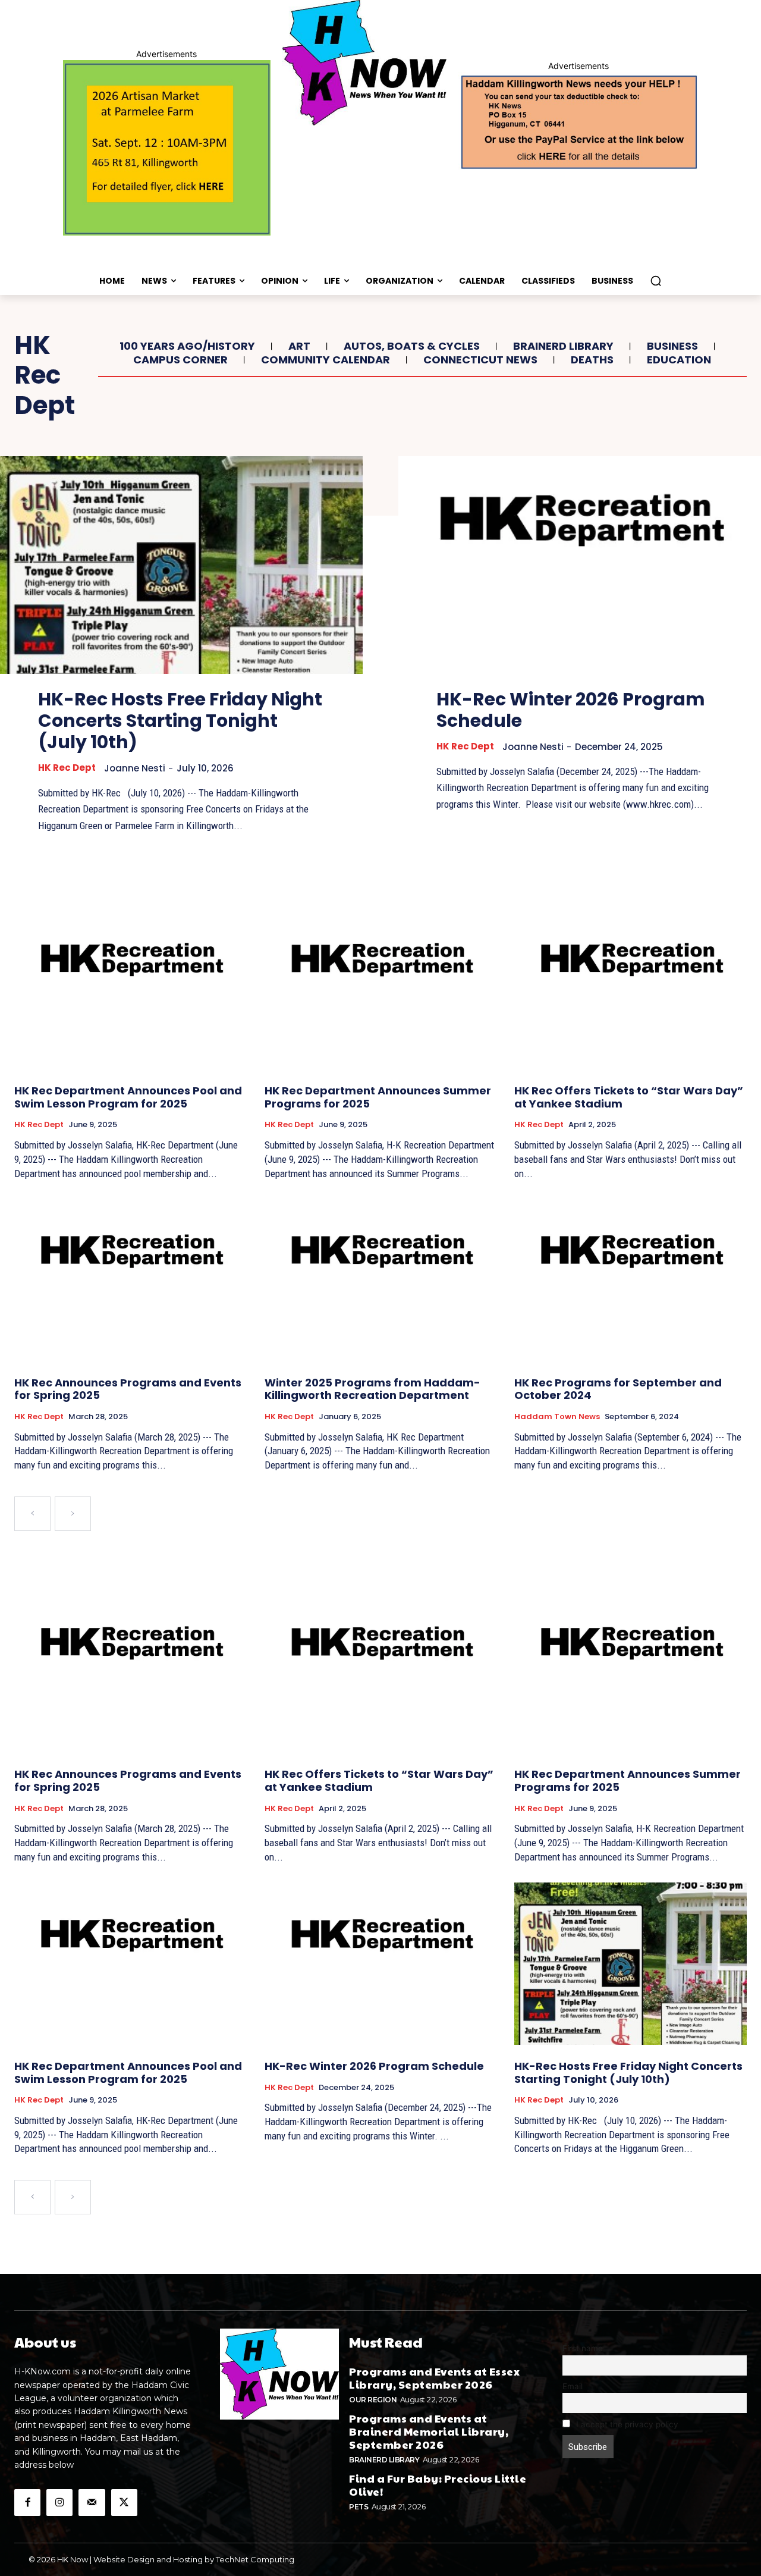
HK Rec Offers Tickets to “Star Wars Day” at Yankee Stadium (629, 1097)
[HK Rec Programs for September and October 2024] (631, 1280)
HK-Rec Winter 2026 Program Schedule (571, 710)
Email (573, 2386)
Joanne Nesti (135, 768)
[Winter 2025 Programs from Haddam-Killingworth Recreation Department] (381, 1280)
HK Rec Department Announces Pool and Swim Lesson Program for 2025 (128, 1097)
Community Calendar (326, 360)
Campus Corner (180, 360)
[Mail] (92, 2502)
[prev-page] (32, 1514)
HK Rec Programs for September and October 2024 (618, 1389)
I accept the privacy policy (626, 2424)
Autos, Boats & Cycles (412, 346)
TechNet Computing (255, 2559)
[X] (124, 2502)
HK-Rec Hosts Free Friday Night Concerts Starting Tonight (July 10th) (180, 721)
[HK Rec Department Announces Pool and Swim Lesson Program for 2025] (130, 988)
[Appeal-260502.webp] (578, 121)
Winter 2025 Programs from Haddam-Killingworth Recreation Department (372, 1389)
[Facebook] (27, 2502)
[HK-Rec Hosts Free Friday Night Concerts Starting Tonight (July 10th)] (181, 565)
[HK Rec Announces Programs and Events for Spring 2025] (130, 1280)
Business (672, 346)
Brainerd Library (563, 346)
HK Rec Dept (67, 768)
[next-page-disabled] (73, 1514)
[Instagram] (59, 2502)
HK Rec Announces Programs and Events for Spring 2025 (128, 1389)
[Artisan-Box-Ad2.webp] (167, 148)
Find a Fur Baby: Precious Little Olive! (438, 2485)
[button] (656, 281)
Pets (359, 2507)
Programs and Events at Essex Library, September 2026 (434, 2378)
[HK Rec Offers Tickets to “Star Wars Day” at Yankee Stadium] (631, 988)
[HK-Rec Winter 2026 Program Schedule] (580, 565)
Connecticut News (480, 360)
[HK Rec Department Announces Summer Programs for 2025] (381, 988)
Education (679, 360)
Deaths (592, 360)
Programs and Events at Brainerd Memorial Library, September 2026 (429, 2431)
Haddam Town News (557, 1417)
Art (299, 346)
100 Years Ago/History (187, 346)
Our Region (373, 2400)
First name (583, 2348)
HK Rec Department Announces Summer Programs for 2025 (378, 1097)
